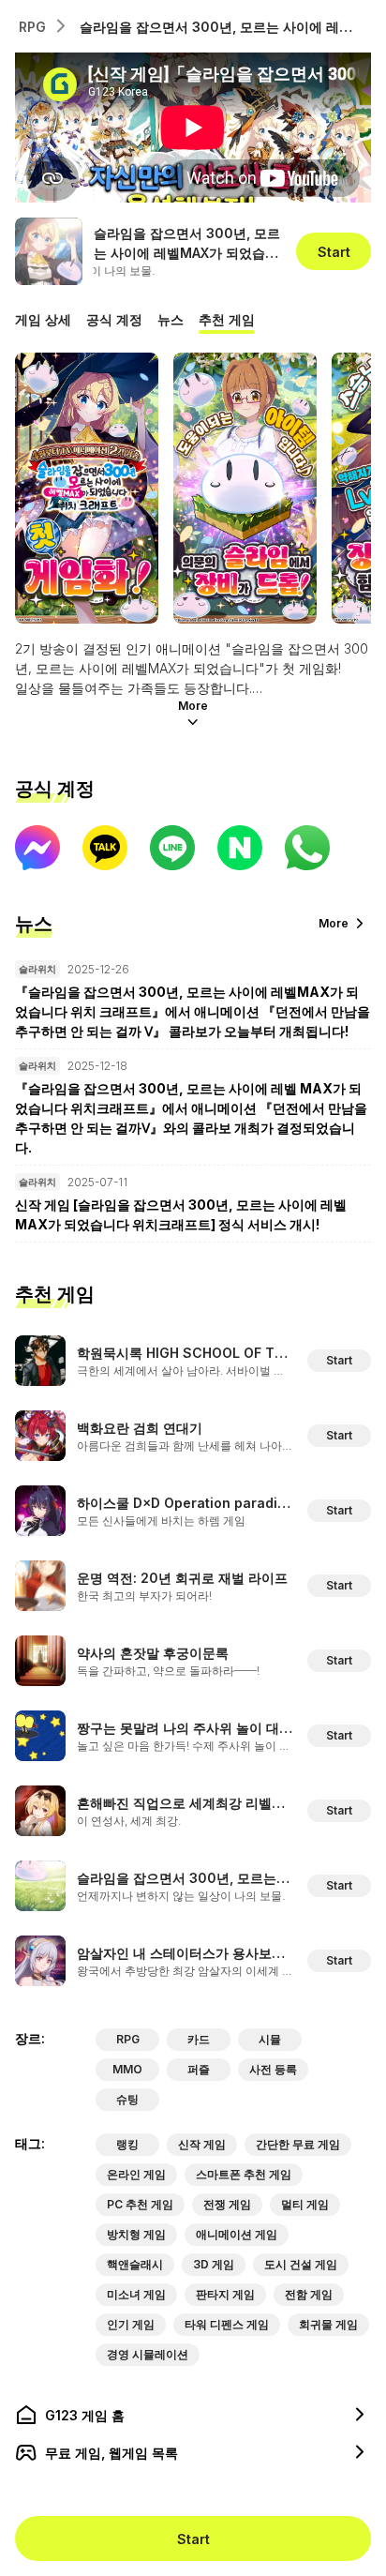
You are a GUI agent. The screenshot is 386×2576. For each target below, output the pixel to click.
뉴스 (171, 319)
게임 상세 (43, 319)
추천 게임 (227, 319)
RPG (32, 27)
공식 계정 (114, 319)
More (193, 706)
